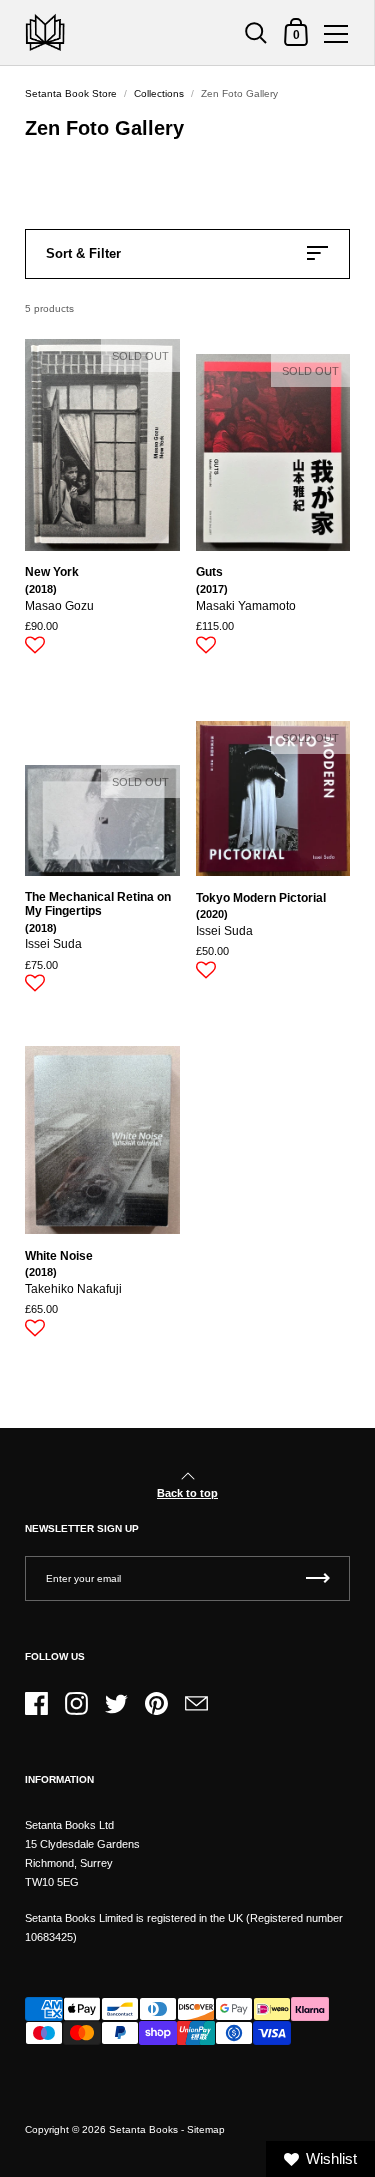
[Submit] (318, 1578)
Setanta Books (143, 2129)
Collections (159, 93)
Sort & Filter (83, 253)
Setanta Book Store (71, 93)
